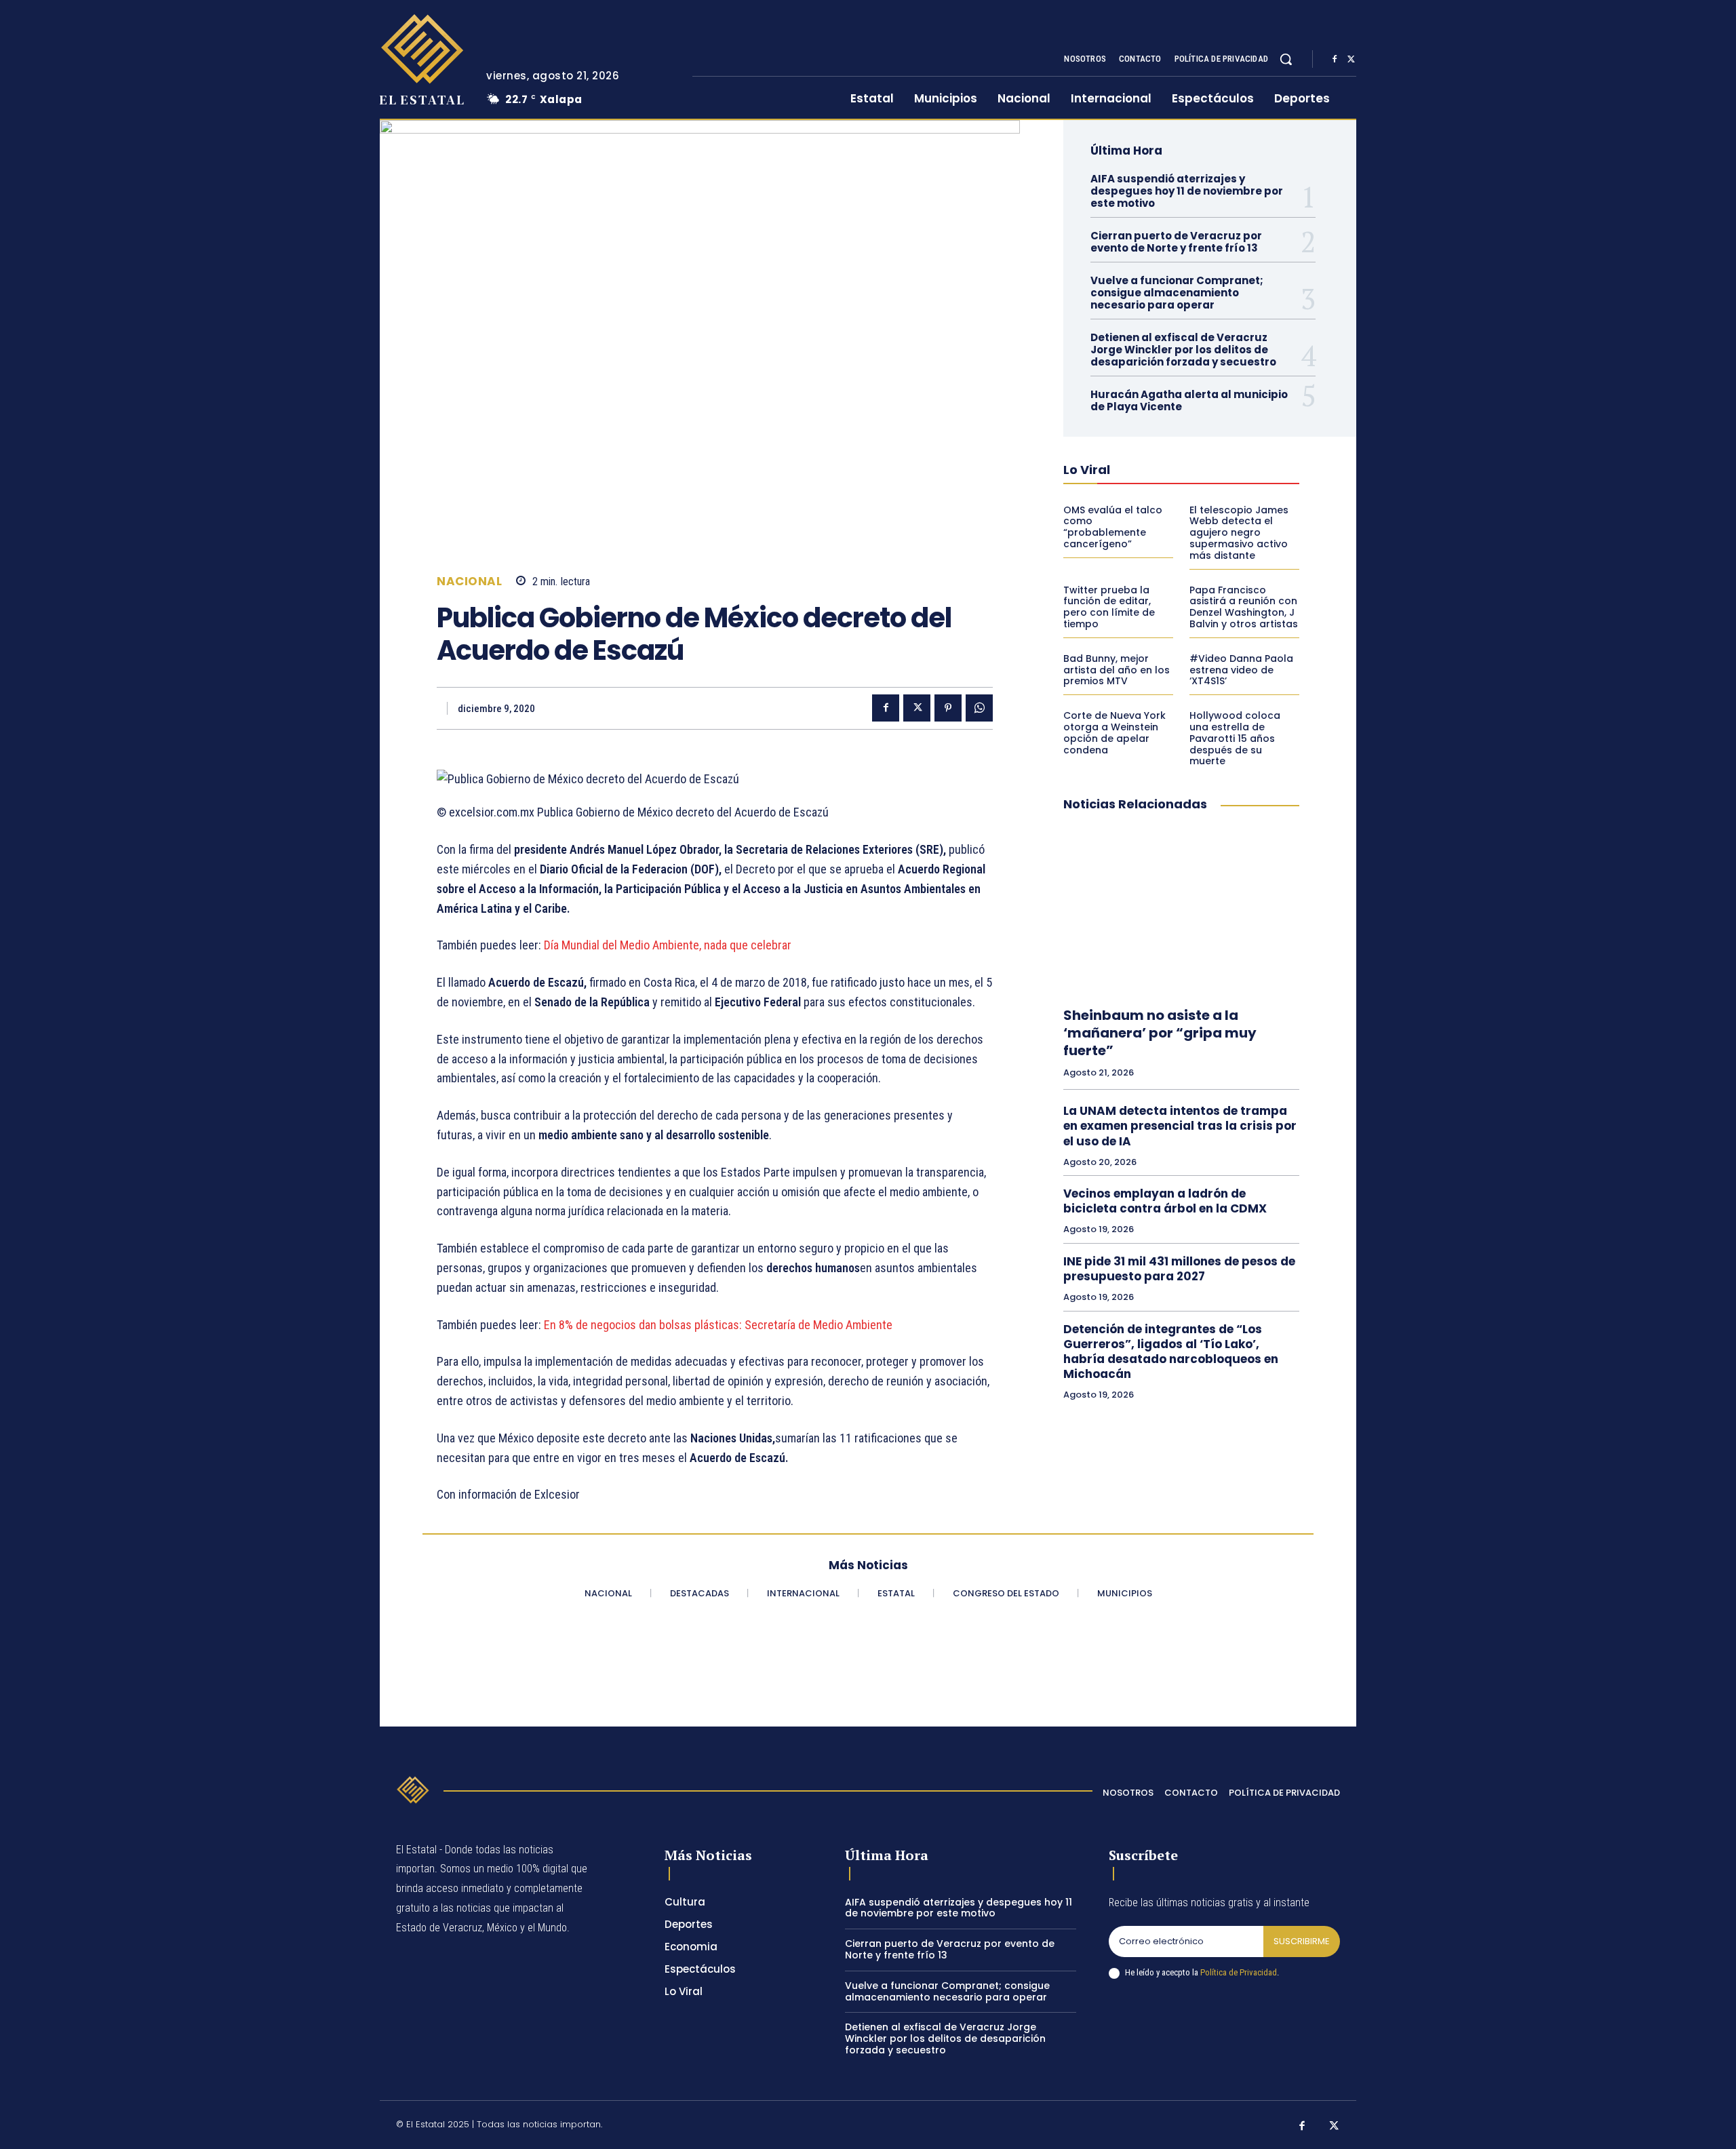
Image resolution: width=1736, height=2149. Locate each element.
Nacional (469, 581)
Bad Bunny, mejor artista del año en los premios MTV (1117, 670)
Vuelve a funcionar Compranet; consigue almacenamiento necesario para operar (1177, 293)
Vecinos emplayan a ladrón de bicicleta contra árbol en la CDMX (1165, 1201)
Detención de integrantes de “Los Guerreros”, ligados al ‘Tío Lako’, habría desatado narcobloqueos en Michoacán (1171, 1352)
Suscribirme (1302, 1941)
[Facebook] (1335, 60)
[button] (1286, 59)
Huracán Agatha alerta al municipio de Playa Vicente (1189, 400)
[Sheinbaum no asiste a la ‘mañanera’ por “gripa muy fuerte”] (1181, 910)
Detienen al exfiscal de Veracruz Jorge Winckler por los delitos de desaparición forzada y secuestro (1183, 350)
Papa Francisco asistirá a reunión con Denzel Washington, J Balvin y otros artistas (1244, 607)
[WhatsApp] (979, 708)
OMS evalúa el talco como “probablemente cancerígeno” (1113, 527)
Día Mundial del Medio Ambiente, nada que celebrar (668, 945)
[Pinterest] (948, 708)
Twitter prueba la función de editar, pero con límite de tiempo (1109, 607)
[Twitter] (1351, 60)
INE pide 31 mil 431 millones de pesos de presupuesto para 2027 (1179, 1269)
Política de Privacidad (1239, 1972)
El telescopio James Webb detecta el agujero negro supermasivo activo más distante (1239, 533)
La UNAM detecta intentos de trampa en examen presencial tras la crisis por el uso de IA (1180, 1126)
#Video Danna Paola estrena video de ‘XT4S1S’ (1241, 670)
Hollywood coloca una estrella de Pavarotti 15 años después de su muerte (1235, 738)
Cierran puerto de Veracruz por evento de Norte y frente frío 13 (1176, 242)
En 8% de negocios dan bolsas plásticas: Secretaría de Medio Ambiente (718, 1325)
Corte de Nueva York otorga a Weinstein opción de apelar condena (1114, 732)
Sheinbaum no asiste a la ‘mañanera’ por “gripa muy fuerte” (1160, 1033)
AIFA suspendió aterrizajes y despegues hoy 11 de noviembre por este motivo (1187, 191)
